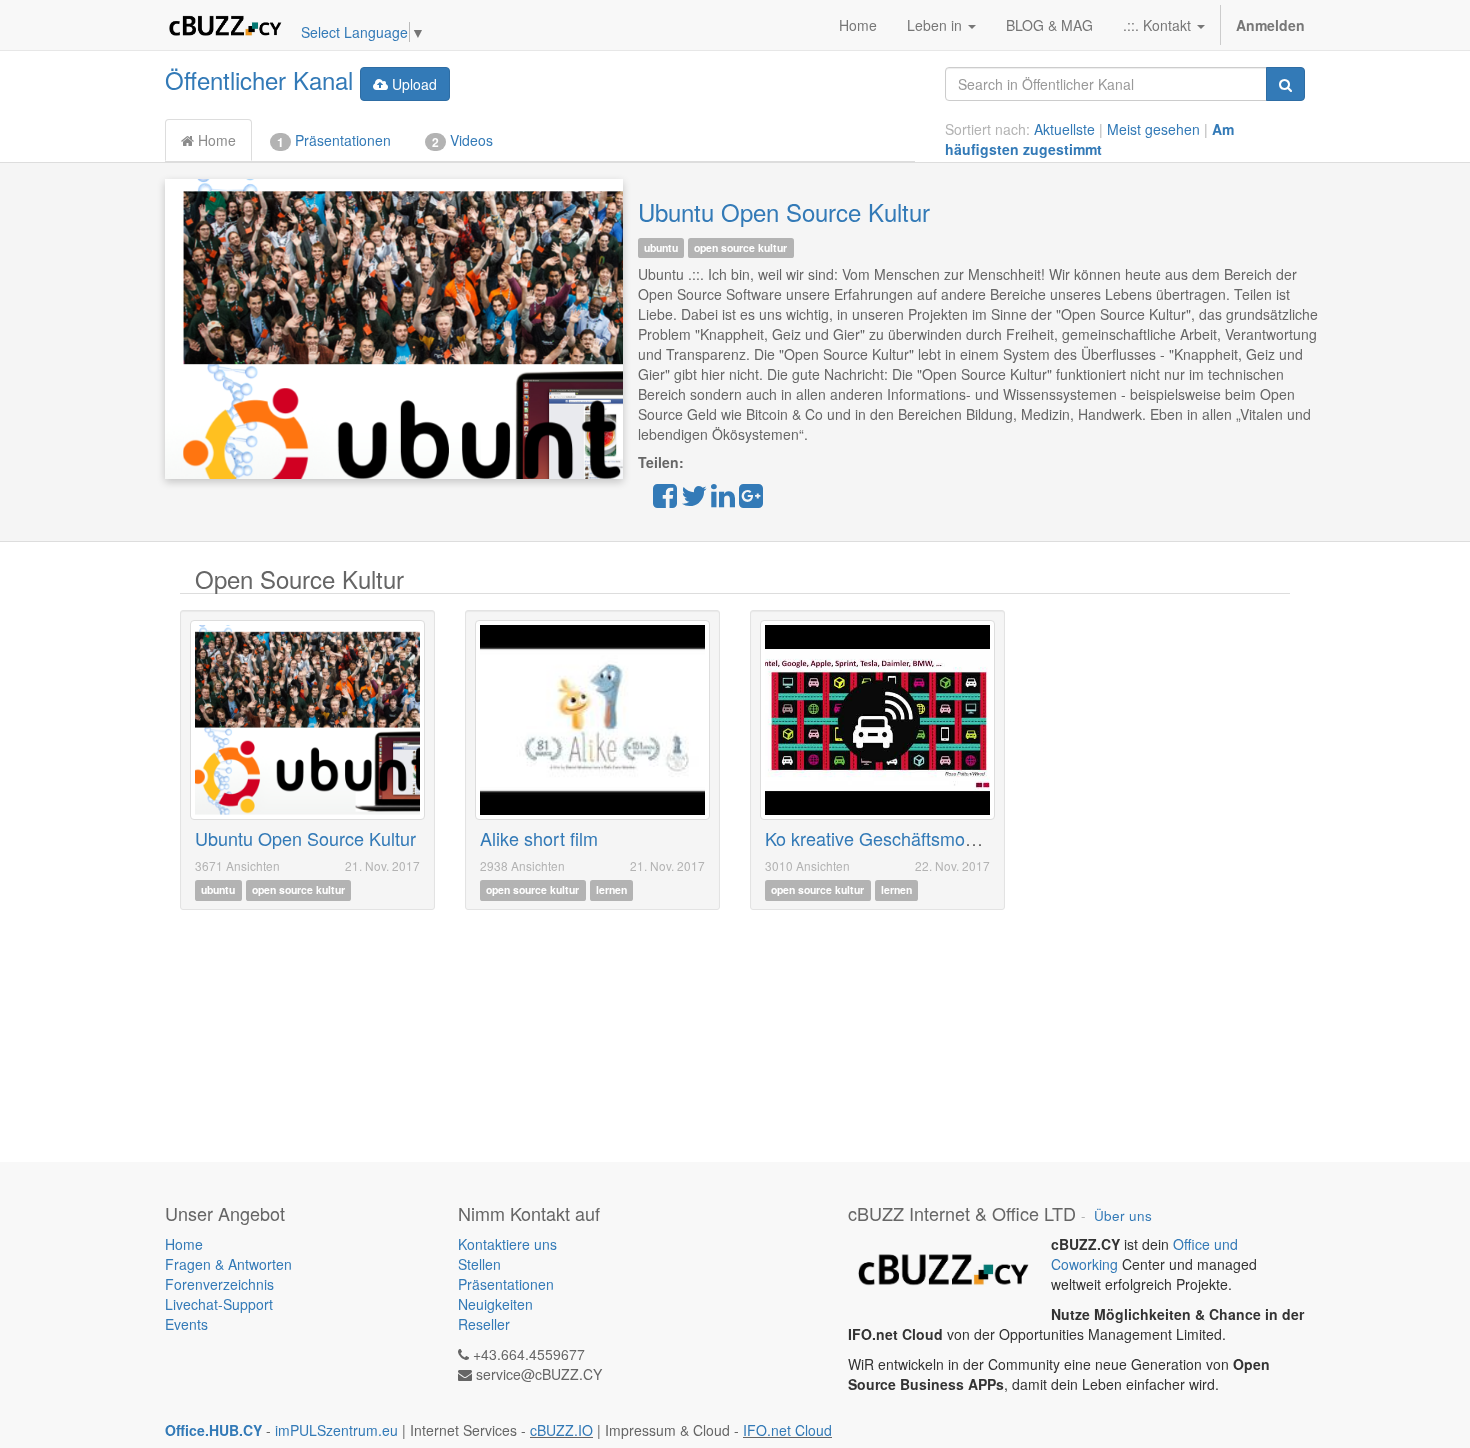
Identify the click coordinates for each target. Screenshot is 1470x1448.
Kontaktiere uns (507, 1244)
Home (215, 140)
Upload (412, 84)
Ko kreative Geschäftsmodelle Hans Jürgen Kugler (966, 838)
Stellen (479, 1264)
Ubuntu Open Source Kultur (784, 211)
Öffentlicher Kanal (259, 79)
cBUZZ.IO (561, 1430)
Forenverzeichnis (219, 1284)
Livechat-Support (219, 1304)
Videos (462, 140)
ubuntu (661, 247)
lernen (611, 890)
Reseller (484, 1324)
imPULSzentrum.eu (336, 1430)
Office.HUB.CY (213, 1430)
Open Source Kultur (299, 578)
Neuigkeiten (495, 1304)
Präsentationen (334, 140)
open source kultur (740, 247)
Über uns (1123, 1215)
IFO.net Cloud (787, 1430)
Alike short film (539, 838)
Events (186, 1324)
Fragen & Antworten (230, 1264)
